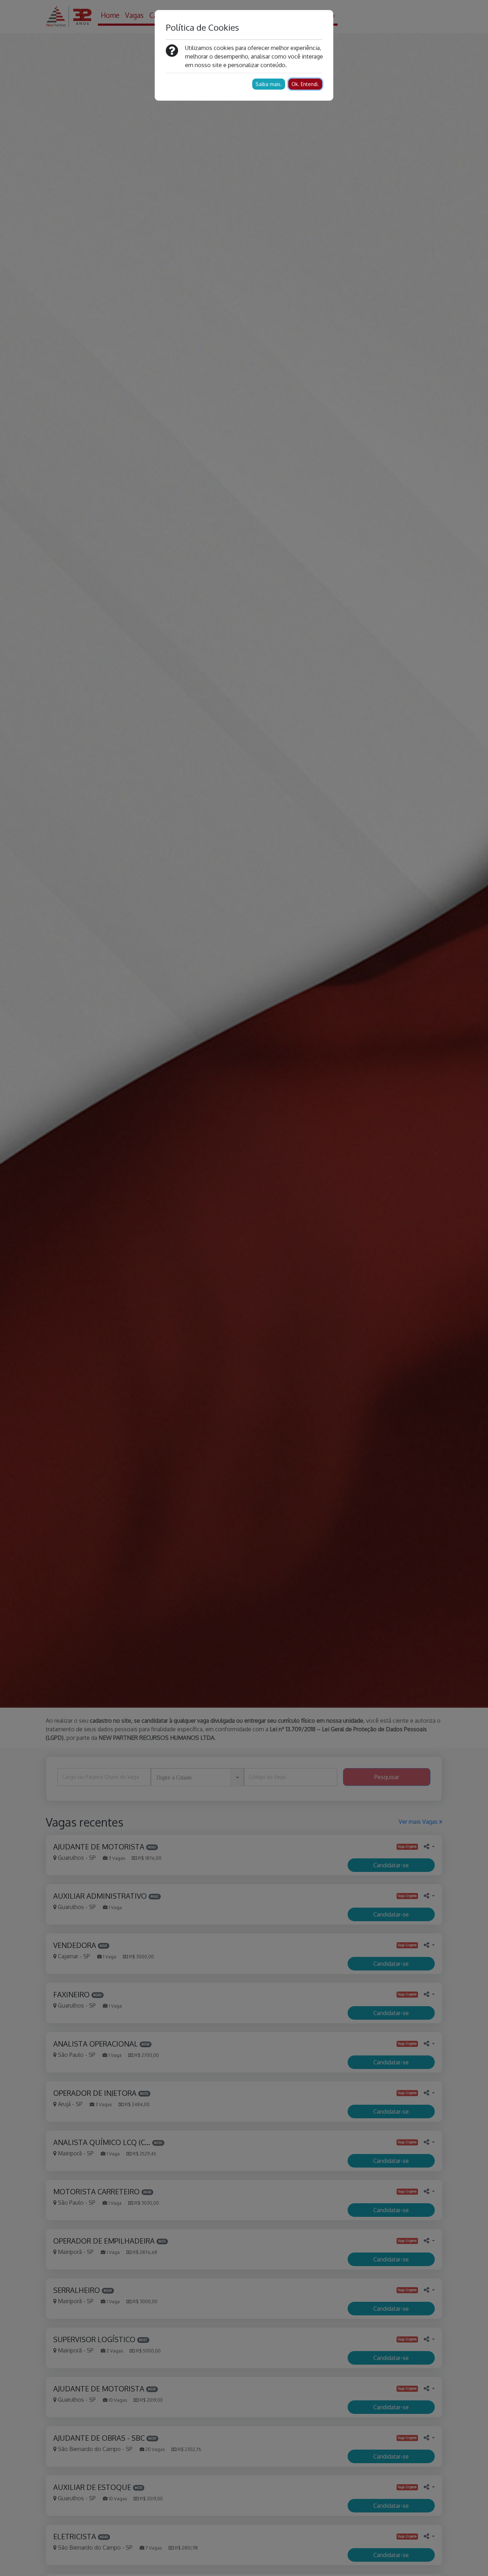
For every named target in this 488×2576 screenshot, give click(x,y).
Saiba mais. (269, 84)
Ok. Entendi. (305, 84)
